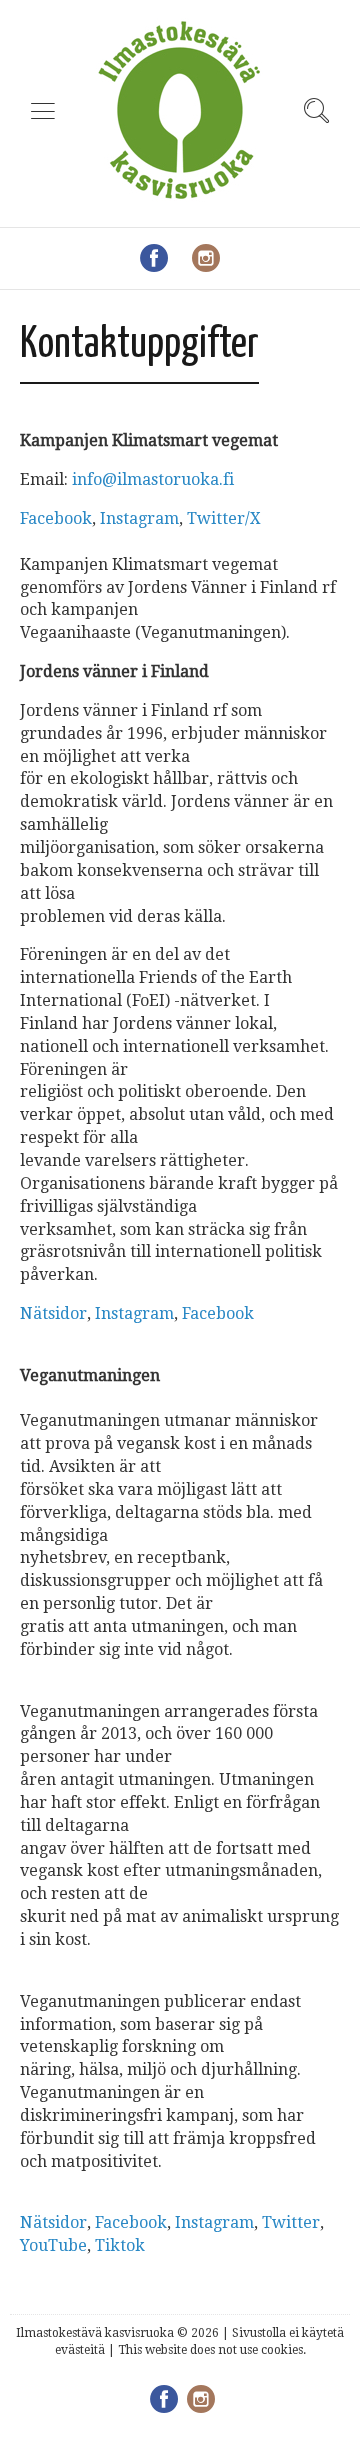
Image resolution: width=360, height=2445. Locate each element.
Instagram (139, 518)
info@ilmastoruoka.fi (153, 479)
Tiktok (120, 2245)
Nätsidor (53, 1313)
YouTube (53, 2245)
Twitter (291, 2222)
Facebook (56, 518)
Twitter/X (224, 518)
